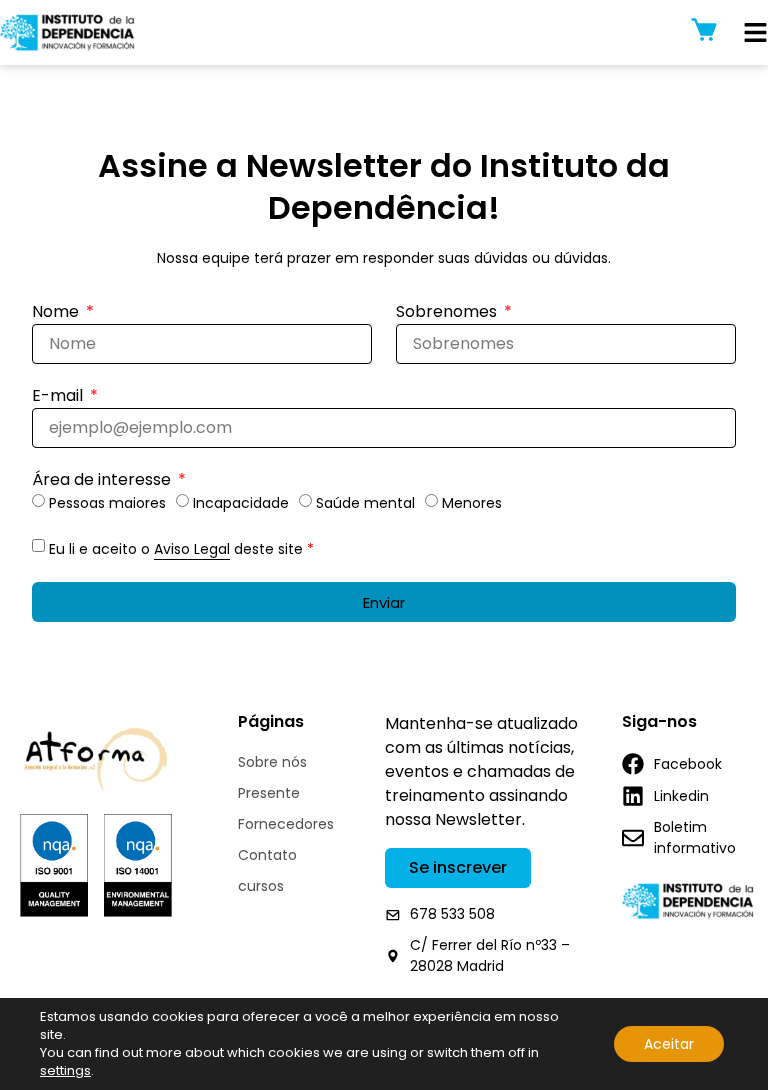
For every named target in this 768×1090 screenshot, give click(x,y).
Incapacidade (241, 504)
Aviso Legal (192, 549)
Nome (57, 313)
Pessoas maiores (107, 504)
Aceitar (669, 1044)
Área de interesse (103, 481)
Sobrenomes (448, 313)
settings (65, 1071)
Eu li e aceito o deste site (181, 549)
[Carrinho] (704, 29)
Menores (472, 504)
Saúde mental (365, 504)
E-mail (59, 397)
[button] (755, 33)
